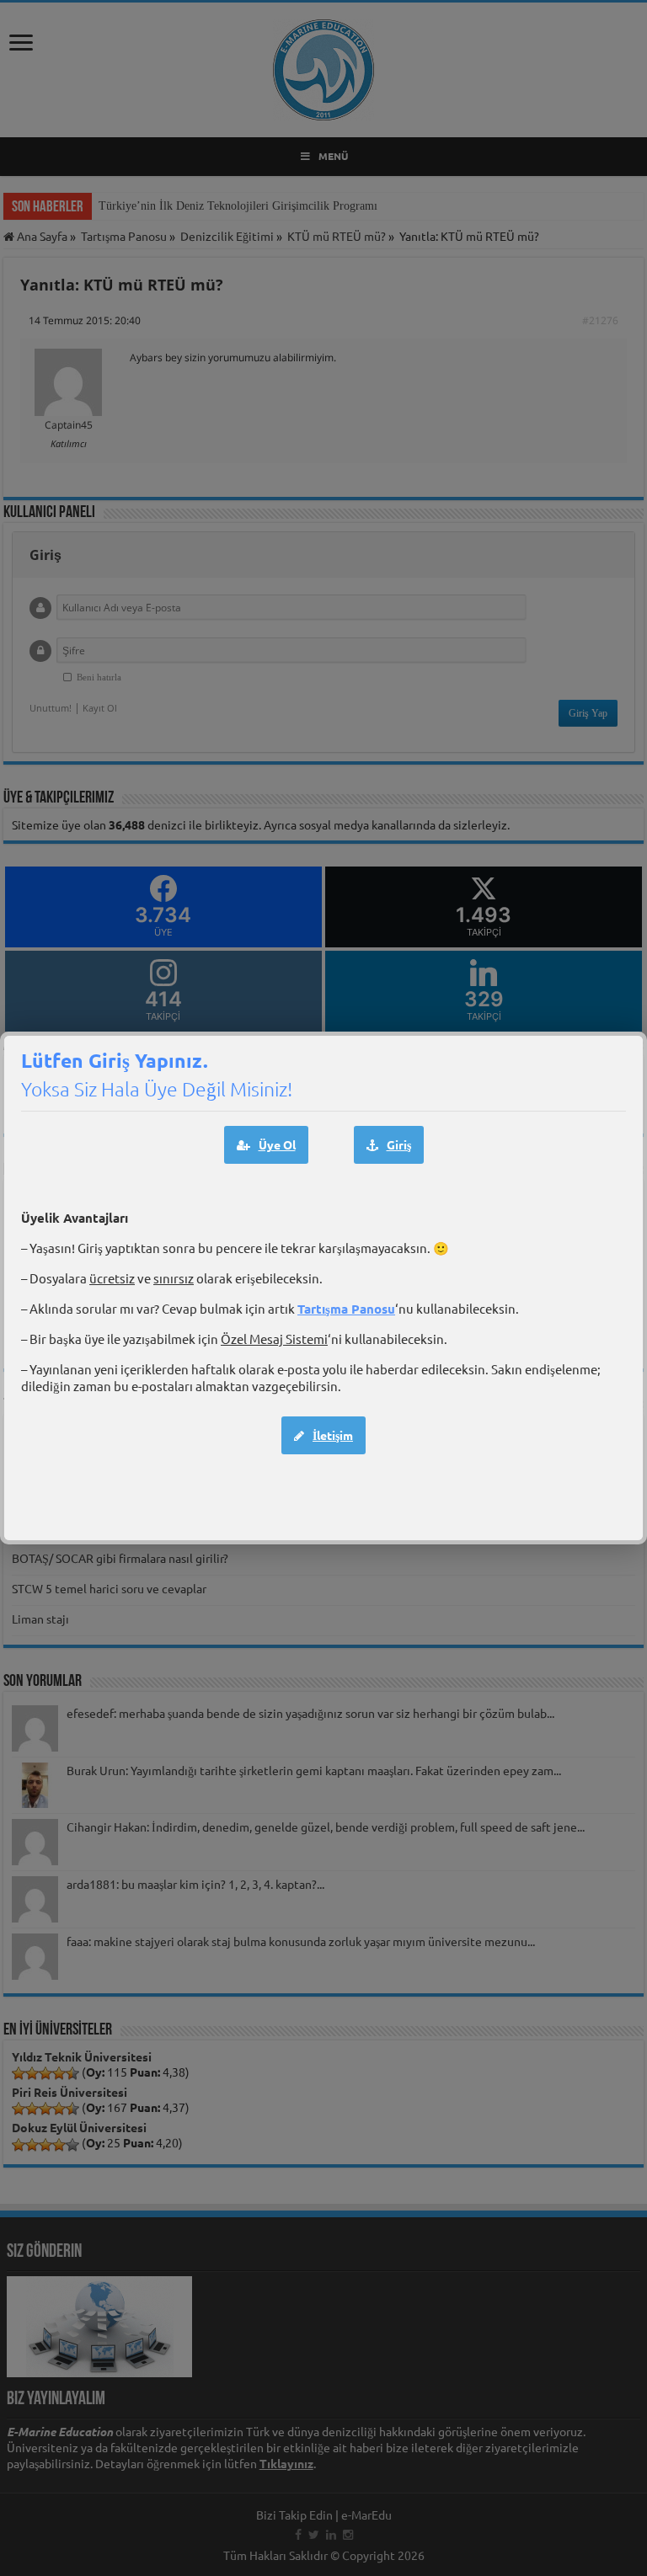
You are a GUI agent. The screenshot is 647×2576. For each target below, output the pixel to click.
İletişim (333, 1435)
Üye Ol (277, 1144)
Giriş (399, 1144)
